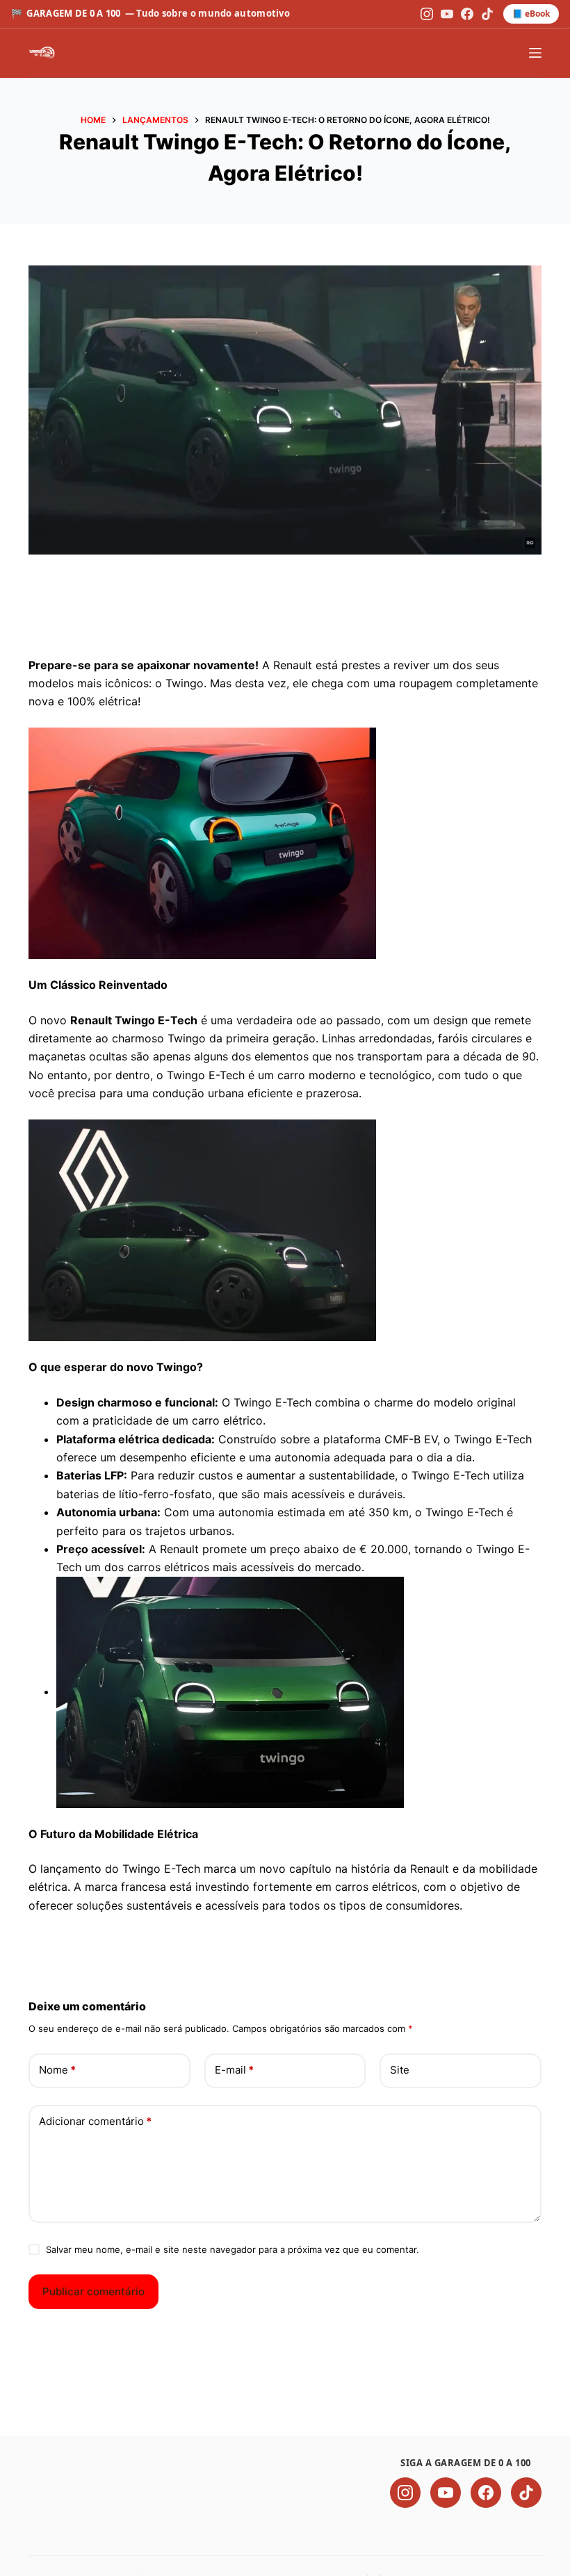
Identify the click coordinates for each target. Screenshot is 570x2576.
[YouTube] (447, 14)
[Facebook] (467, 14)
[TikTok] (487, 14)
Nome (57, 2070)
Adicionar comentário (95, 2121)
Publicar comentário (93, 2291)
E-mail (234, 2070)
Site (400, 2070)
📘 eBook (531, 14)
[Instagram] (427, 14)
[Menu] (535, 53)
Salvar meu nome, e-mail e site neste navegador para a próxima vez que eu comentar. (233, 2249)
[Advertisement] (285, 616)
